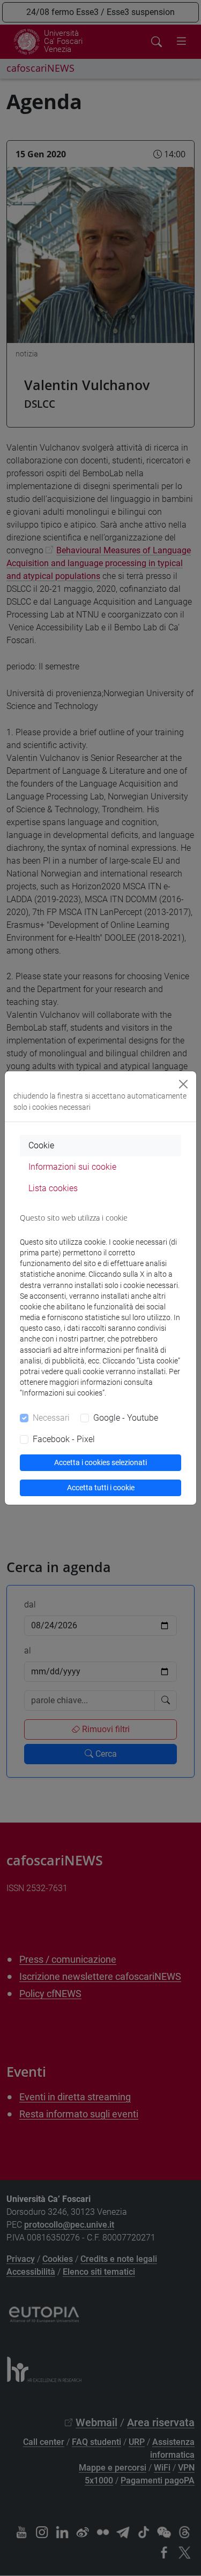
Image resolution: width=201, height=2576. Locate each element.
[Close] (183, 1084)
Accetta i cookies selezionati (100, 1462)
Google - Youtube (126, 1418)
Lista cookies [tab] (53, 1188)
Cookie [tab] (41, 1145)
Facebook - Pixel (64, 1439)
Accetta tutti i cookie (101, 1488)
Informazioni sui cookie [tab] (72, 1167)
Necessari (51, 1418)
